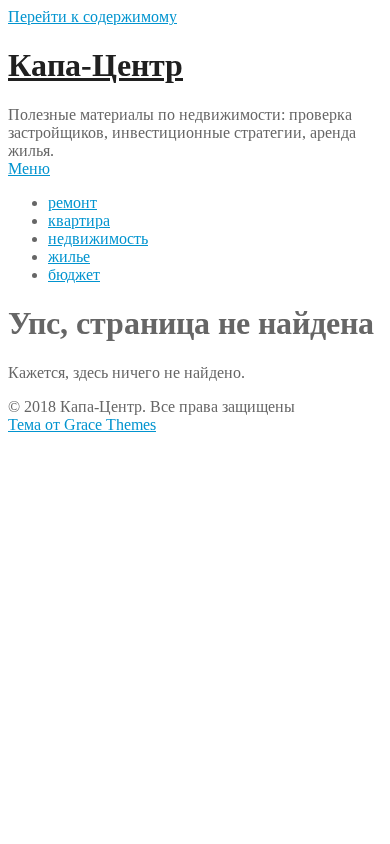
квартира (79, 220)
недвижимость (98, 238)
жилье (69, 256)
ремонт (72, 202)
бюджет (74, 274)
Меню (29, 168)
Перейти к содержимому (92, 16)
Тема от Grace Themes (82, 424)
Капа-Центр (95, 65)
